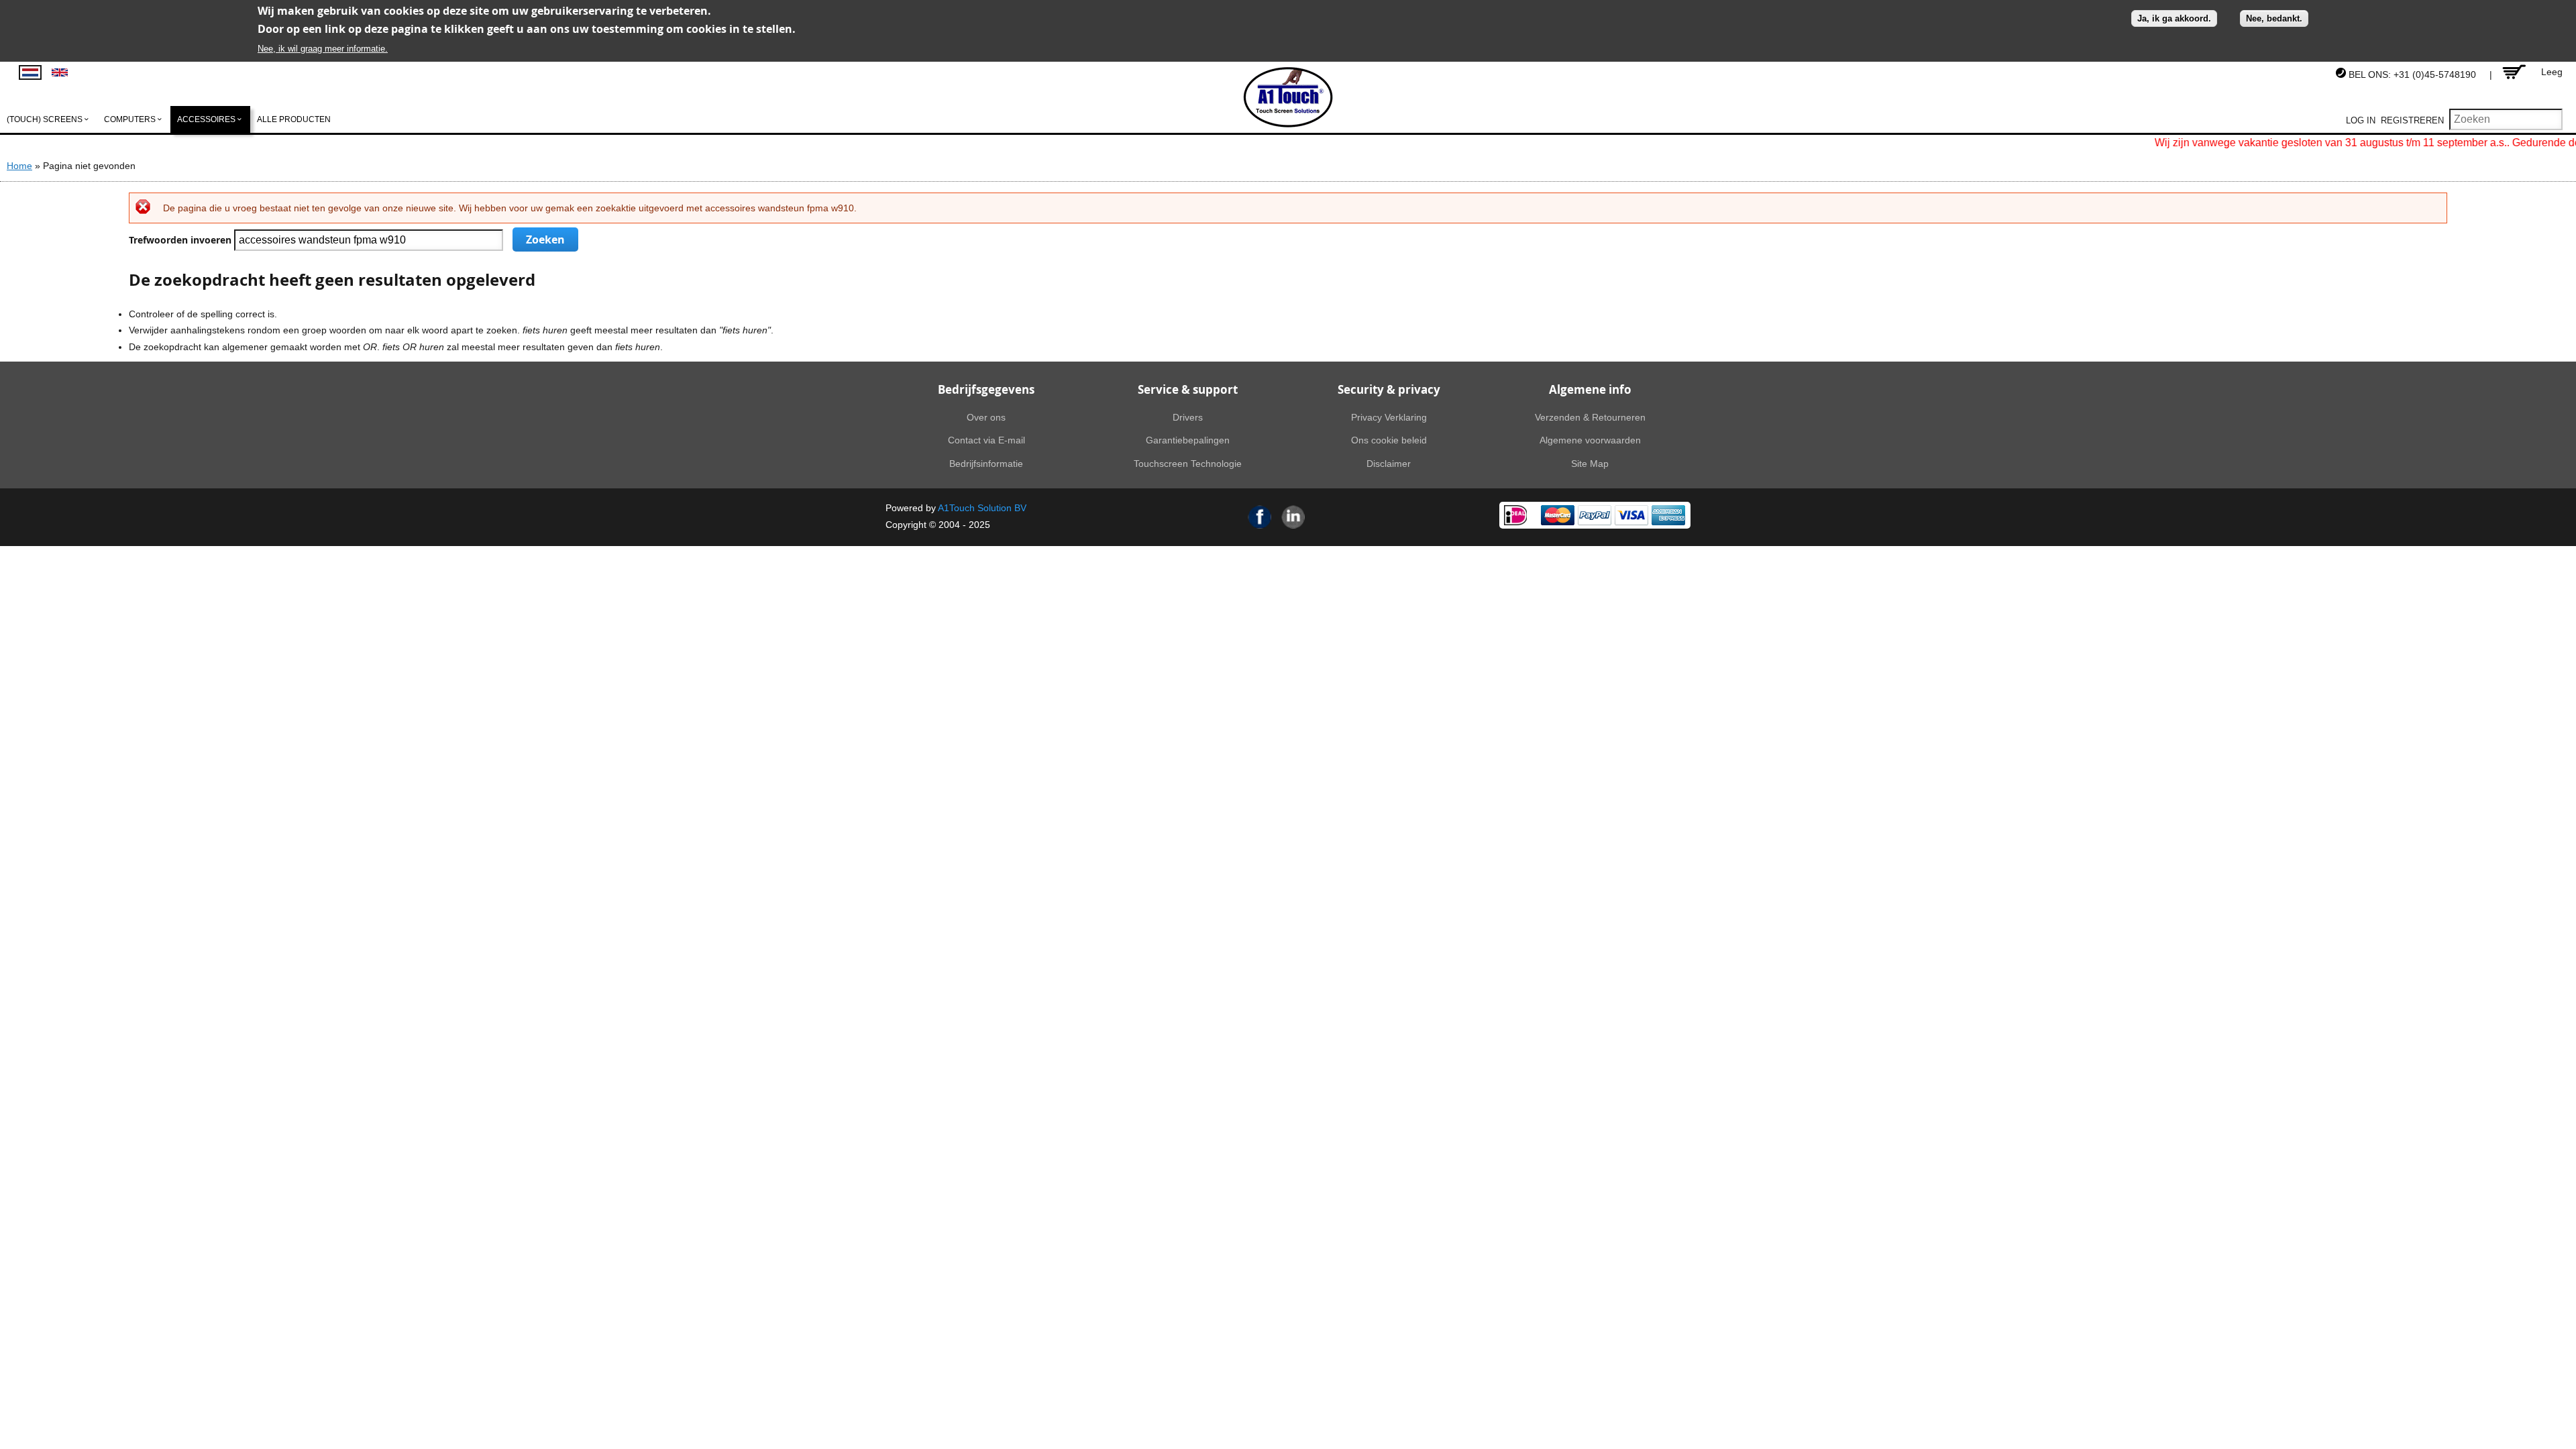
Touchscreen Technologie (1188, 464)
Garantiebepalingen (1188, 440)
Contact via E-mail (986, 440)
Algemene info (1590, 389)
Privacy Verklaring (1389, 417)
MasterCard (1558, 515)
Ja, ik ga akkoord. (2174, 18)
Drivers (1188, 417)
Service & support (1188, 389)
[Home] (1288, 97)
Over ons (986, 417)
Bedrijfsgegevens (986, 389)
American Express (1668, 515)
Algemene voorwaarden (1590, 440)
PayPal (1595, 515)
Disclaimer (1389, 464)
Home (19, 166)
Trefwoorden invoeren (181, 240)
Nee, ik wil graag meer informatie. (323, 49)
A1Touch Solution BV (982, 508)
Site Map (1590, 464)
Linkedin (1293, 517)
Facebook (1260, 517)
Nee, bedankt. (2274, 18)
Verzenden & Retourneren (1590, 417)
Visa (1631, 515)
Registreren (2412, 120)
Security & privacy (1389, 389)
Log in (2361, 120)
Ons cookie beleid (1389, 440)
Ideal (1515, 515)
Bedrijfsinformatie (986, 464)
